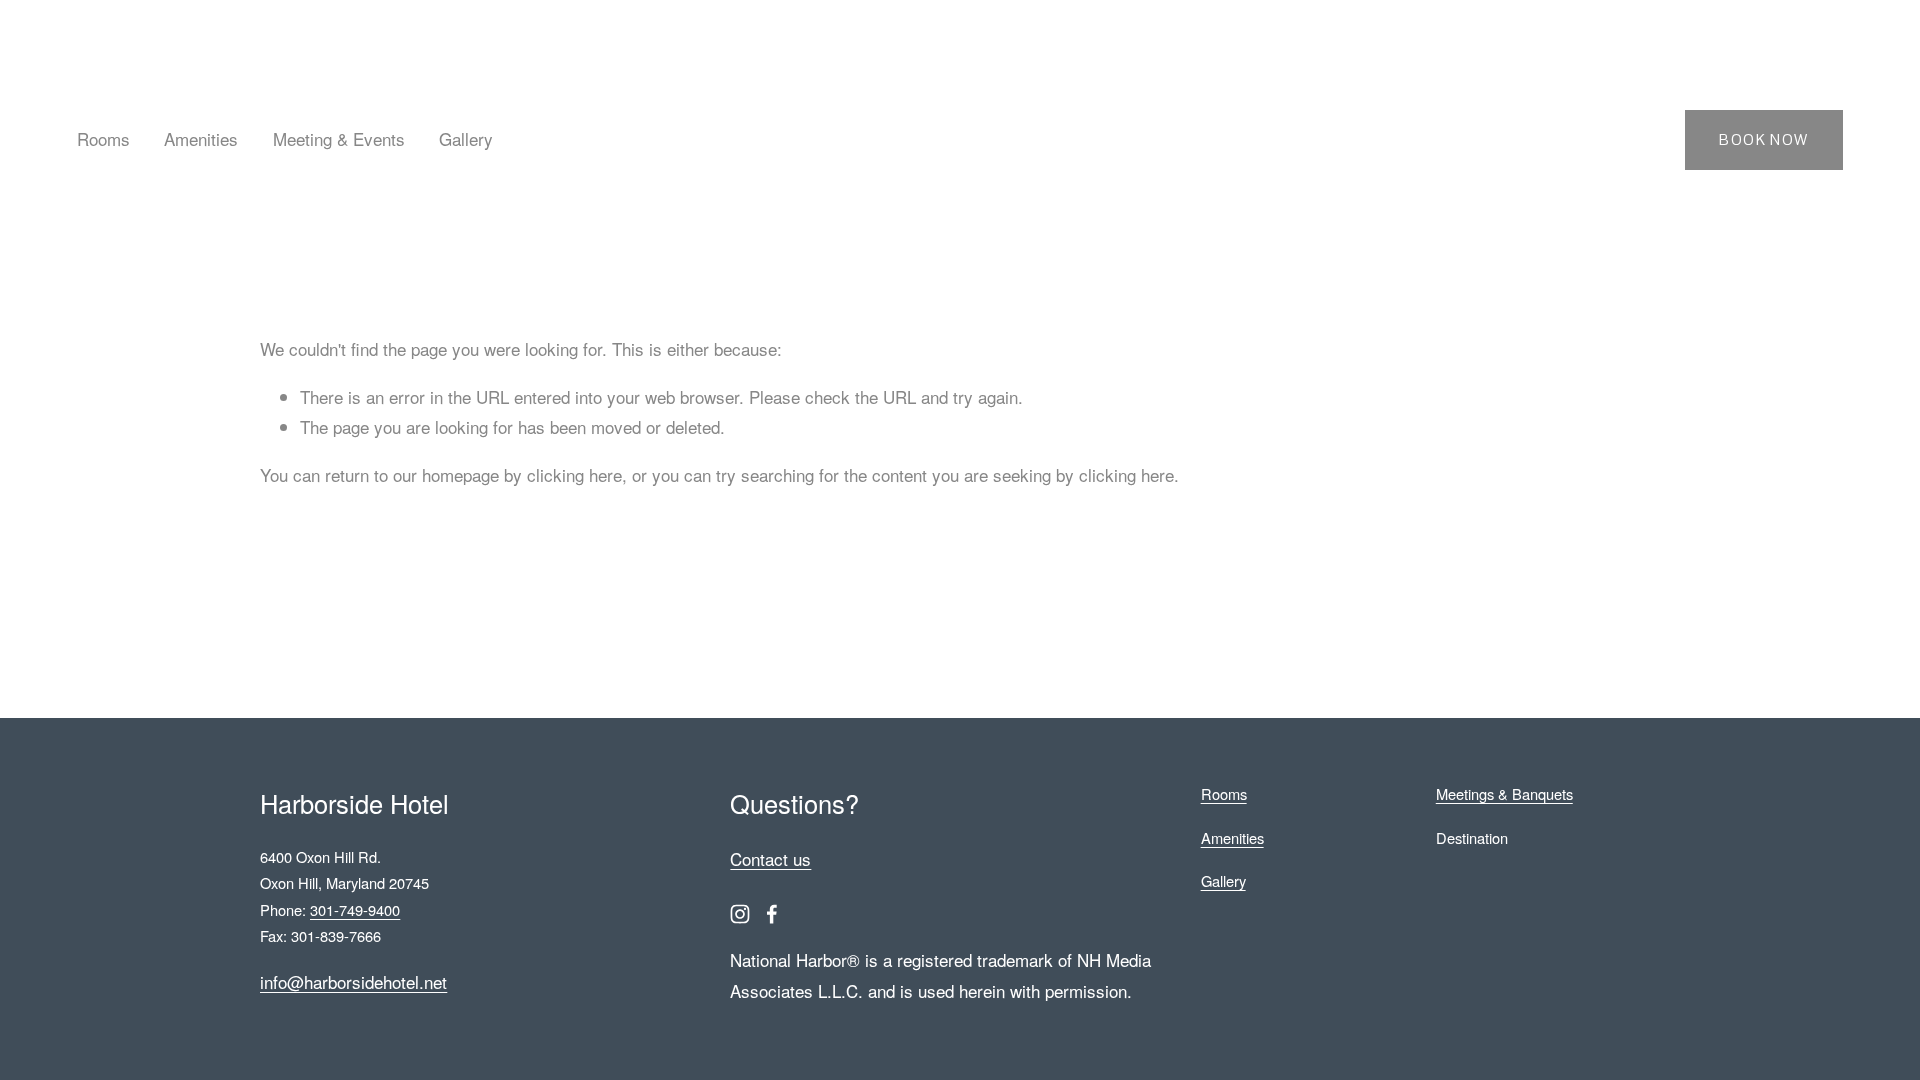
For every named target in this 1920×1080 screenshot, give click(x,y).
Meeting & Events (339, 138)
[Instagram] (740, 914)
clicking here (574, 474)
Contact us (770, 858)
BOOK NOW (1764, 139)
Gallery (466, 138)
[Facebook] (772, 914)
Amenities (201, 138)
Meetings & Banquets (1504, 793)
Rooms (103, 138)
